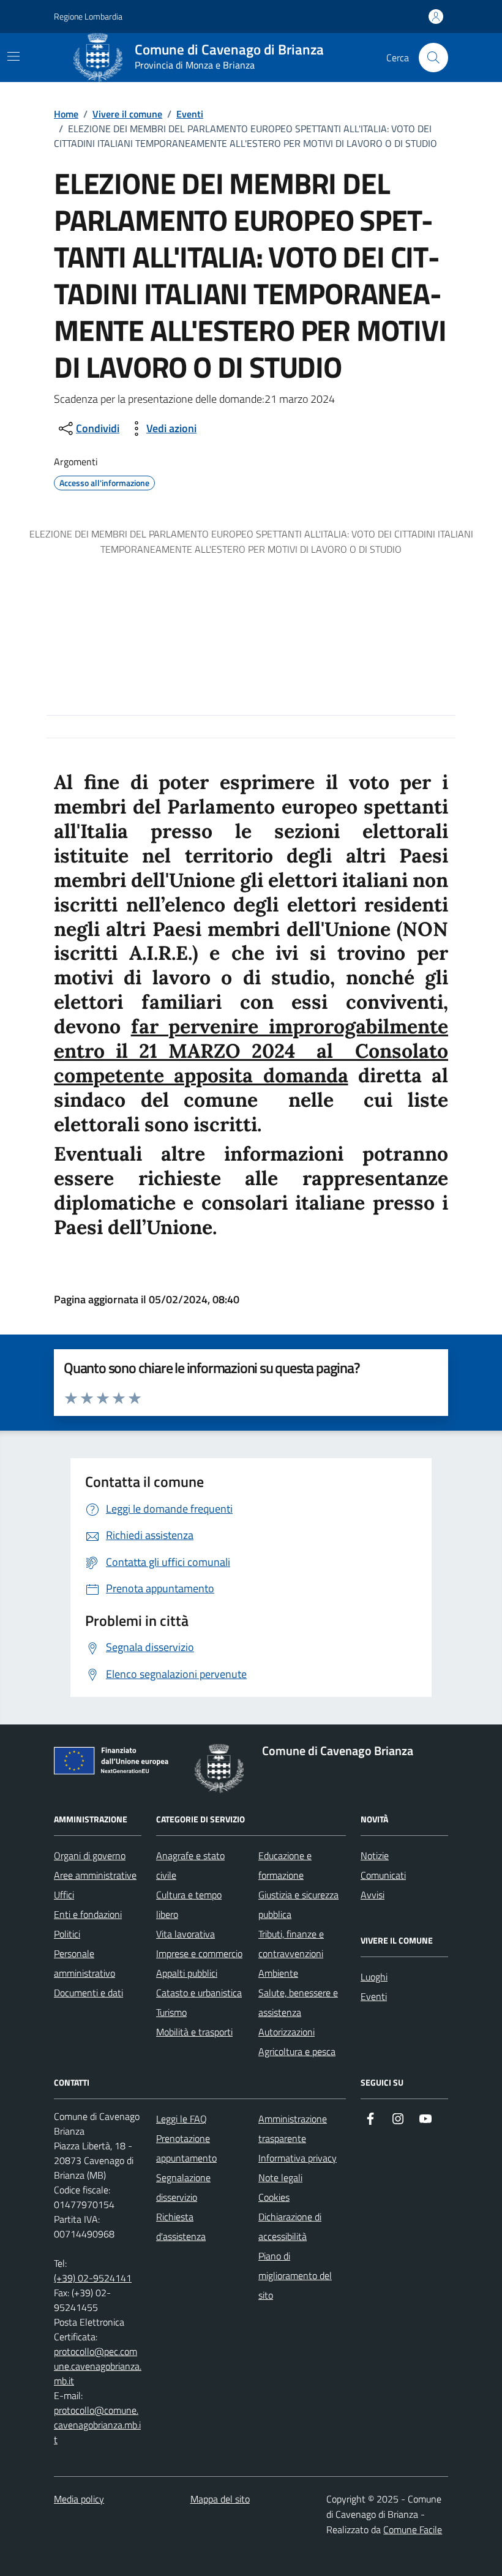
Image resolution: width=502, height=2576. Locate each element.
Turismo (171, 2012)
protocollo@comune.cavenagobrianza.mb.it (97, 2425)
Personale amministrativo (84, 1963)
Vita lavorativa (185, 1934)
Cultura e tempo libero (189, 1904)
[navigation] (13, 56)
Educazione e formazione (285, 1865)
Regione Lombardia (88, 16)
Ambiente (278, 1973)
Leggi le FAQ (182, 2119)
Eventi (190, 114)
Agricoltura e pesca (297, 2051)
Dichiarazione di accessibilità (290, 2226)
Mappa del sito (220, 2499)
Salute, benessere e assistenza (298, 2002)
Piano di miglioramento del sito (295, 2275)
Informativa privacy (298, 2158)
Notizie (375, 1855)
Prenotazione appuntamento (186, 2148)
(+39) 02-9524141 (93, 2278)
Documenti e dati (88, 1993)
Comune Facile (413, 2529)
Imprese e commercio (199, 1953)
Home (66, 114)
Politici (67, 1934)
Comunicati (383, 1875)
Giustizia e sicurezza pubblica (298, 1904)
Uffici (64, 1895)
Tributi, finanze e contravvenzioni (291, 1944)
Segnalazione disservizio (183, 2187)
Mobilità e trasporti (194, 2032)
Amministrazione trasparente (293, 2129)
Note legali (280, 2177)
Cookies (274, 2197)
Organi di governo (90, 1855)
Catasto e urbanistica (199, 1993)
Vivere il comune (127, 114)
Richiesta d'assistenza (181, 2226)
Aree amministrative (95, 1875)
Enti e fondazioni (88, 1914)
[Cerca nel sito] (433, 58)
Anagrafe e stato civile (190, 1865)
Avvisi (373, 1895)
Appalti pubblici (187, 1973)
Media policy (79, 2499)
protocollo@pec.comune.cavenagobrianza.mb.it (98, 2366)
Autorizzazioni (287, 2032)
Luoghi (374, 1977)
